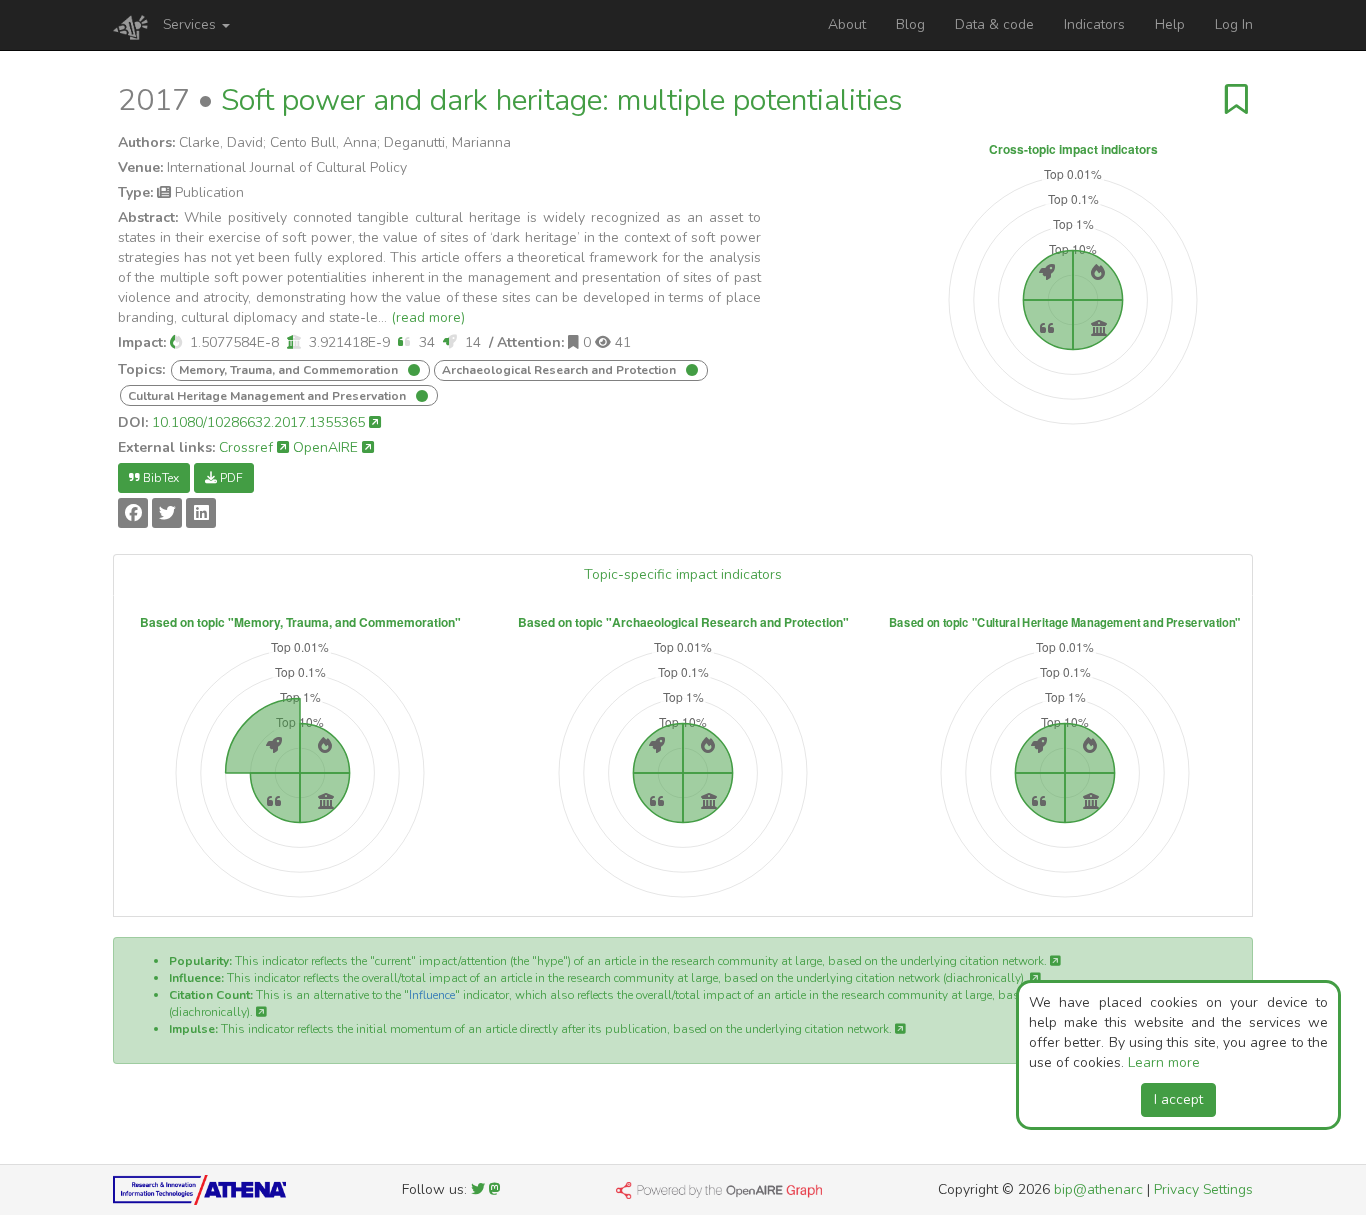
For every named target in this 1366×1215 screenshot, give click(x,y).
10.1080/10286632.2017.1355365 (260, 422)
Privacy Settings (1203, 1189)
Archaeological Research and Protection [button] (560, 370)
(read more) (428, 317)
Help (1170, 24)
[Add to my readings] (1236, 100)
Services (191, 24)
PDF (230, 478)
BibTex (159, 478)
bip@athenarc (1098, 1189)
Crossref (248, 447)
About (847, 24)
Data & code (994, 24)
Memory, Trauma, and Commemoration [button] (290, 370)
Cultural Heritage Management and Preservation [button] (268, 396)
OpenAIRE (327, 447)
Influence (432, 995)
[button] (176, 342)
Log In (1234, 24)
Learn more (1164, 1062)
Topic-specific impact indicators (683, 574)
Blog (910, 24)
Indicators (1094, 24)
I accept (1178, 1099)
